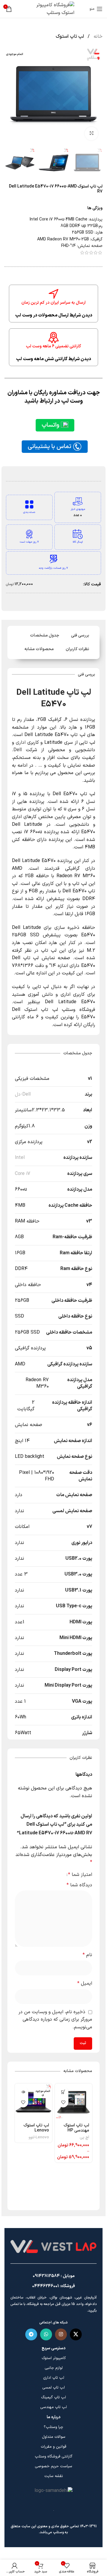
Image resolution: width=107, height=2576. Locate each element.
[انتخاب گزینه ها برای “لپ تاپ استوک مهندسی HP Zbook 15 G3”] (63, 2092)
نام (87, 1955)
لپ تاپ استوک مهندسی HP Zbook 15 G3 (76, 2131)
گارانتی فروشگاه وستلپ (54, 2457)
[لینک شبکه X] (76, 2334)
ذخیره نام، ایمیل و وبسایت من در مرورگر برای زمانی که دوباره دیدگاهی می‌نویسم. (55, 2020)
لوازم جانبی (54, 2368)
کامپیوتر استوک (54, 2358)
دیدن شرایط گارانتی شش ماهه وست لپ (53, 359)
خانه (97, 37)
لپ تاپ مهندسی (53, 2407)
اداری (21, 743)
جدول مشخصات (45, 635)
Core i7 (23, 1174)
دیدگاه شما (79, 1885)
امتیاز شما (80, 1875)
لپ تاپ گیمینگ (53, 2397)
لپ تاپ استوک (70, 37)
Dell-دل (23, 1094)
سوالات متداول (54, 2437)
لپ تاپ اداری (54, 2378)
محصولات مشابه (39, 649)
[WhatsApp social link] (46, 2334)
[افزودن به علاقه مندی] (63, 2102)
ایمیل (85, 1983)
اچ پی (84, 2137)
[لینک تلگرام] (31, 2334)
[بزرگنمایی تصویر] (91, 134)
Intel (20, 1158)
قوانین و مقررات (53, 2447)
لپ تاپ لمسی (53, 2388)
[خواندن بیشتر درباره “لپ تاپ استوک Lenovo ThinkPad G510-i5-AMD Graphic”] (23, 2092)
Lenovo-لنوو (39, 2137)
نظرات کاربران (77, 649)
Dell (18, 750)
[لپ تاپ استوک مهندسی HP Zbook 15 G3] (74, 2102)
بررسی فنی (80, 635)
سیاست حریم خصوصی (53, 2466)
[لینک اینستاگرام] (61, 2334)
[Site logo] (53, 9)
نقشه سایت (54, 2476)
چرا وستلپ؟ (53, 2427)
